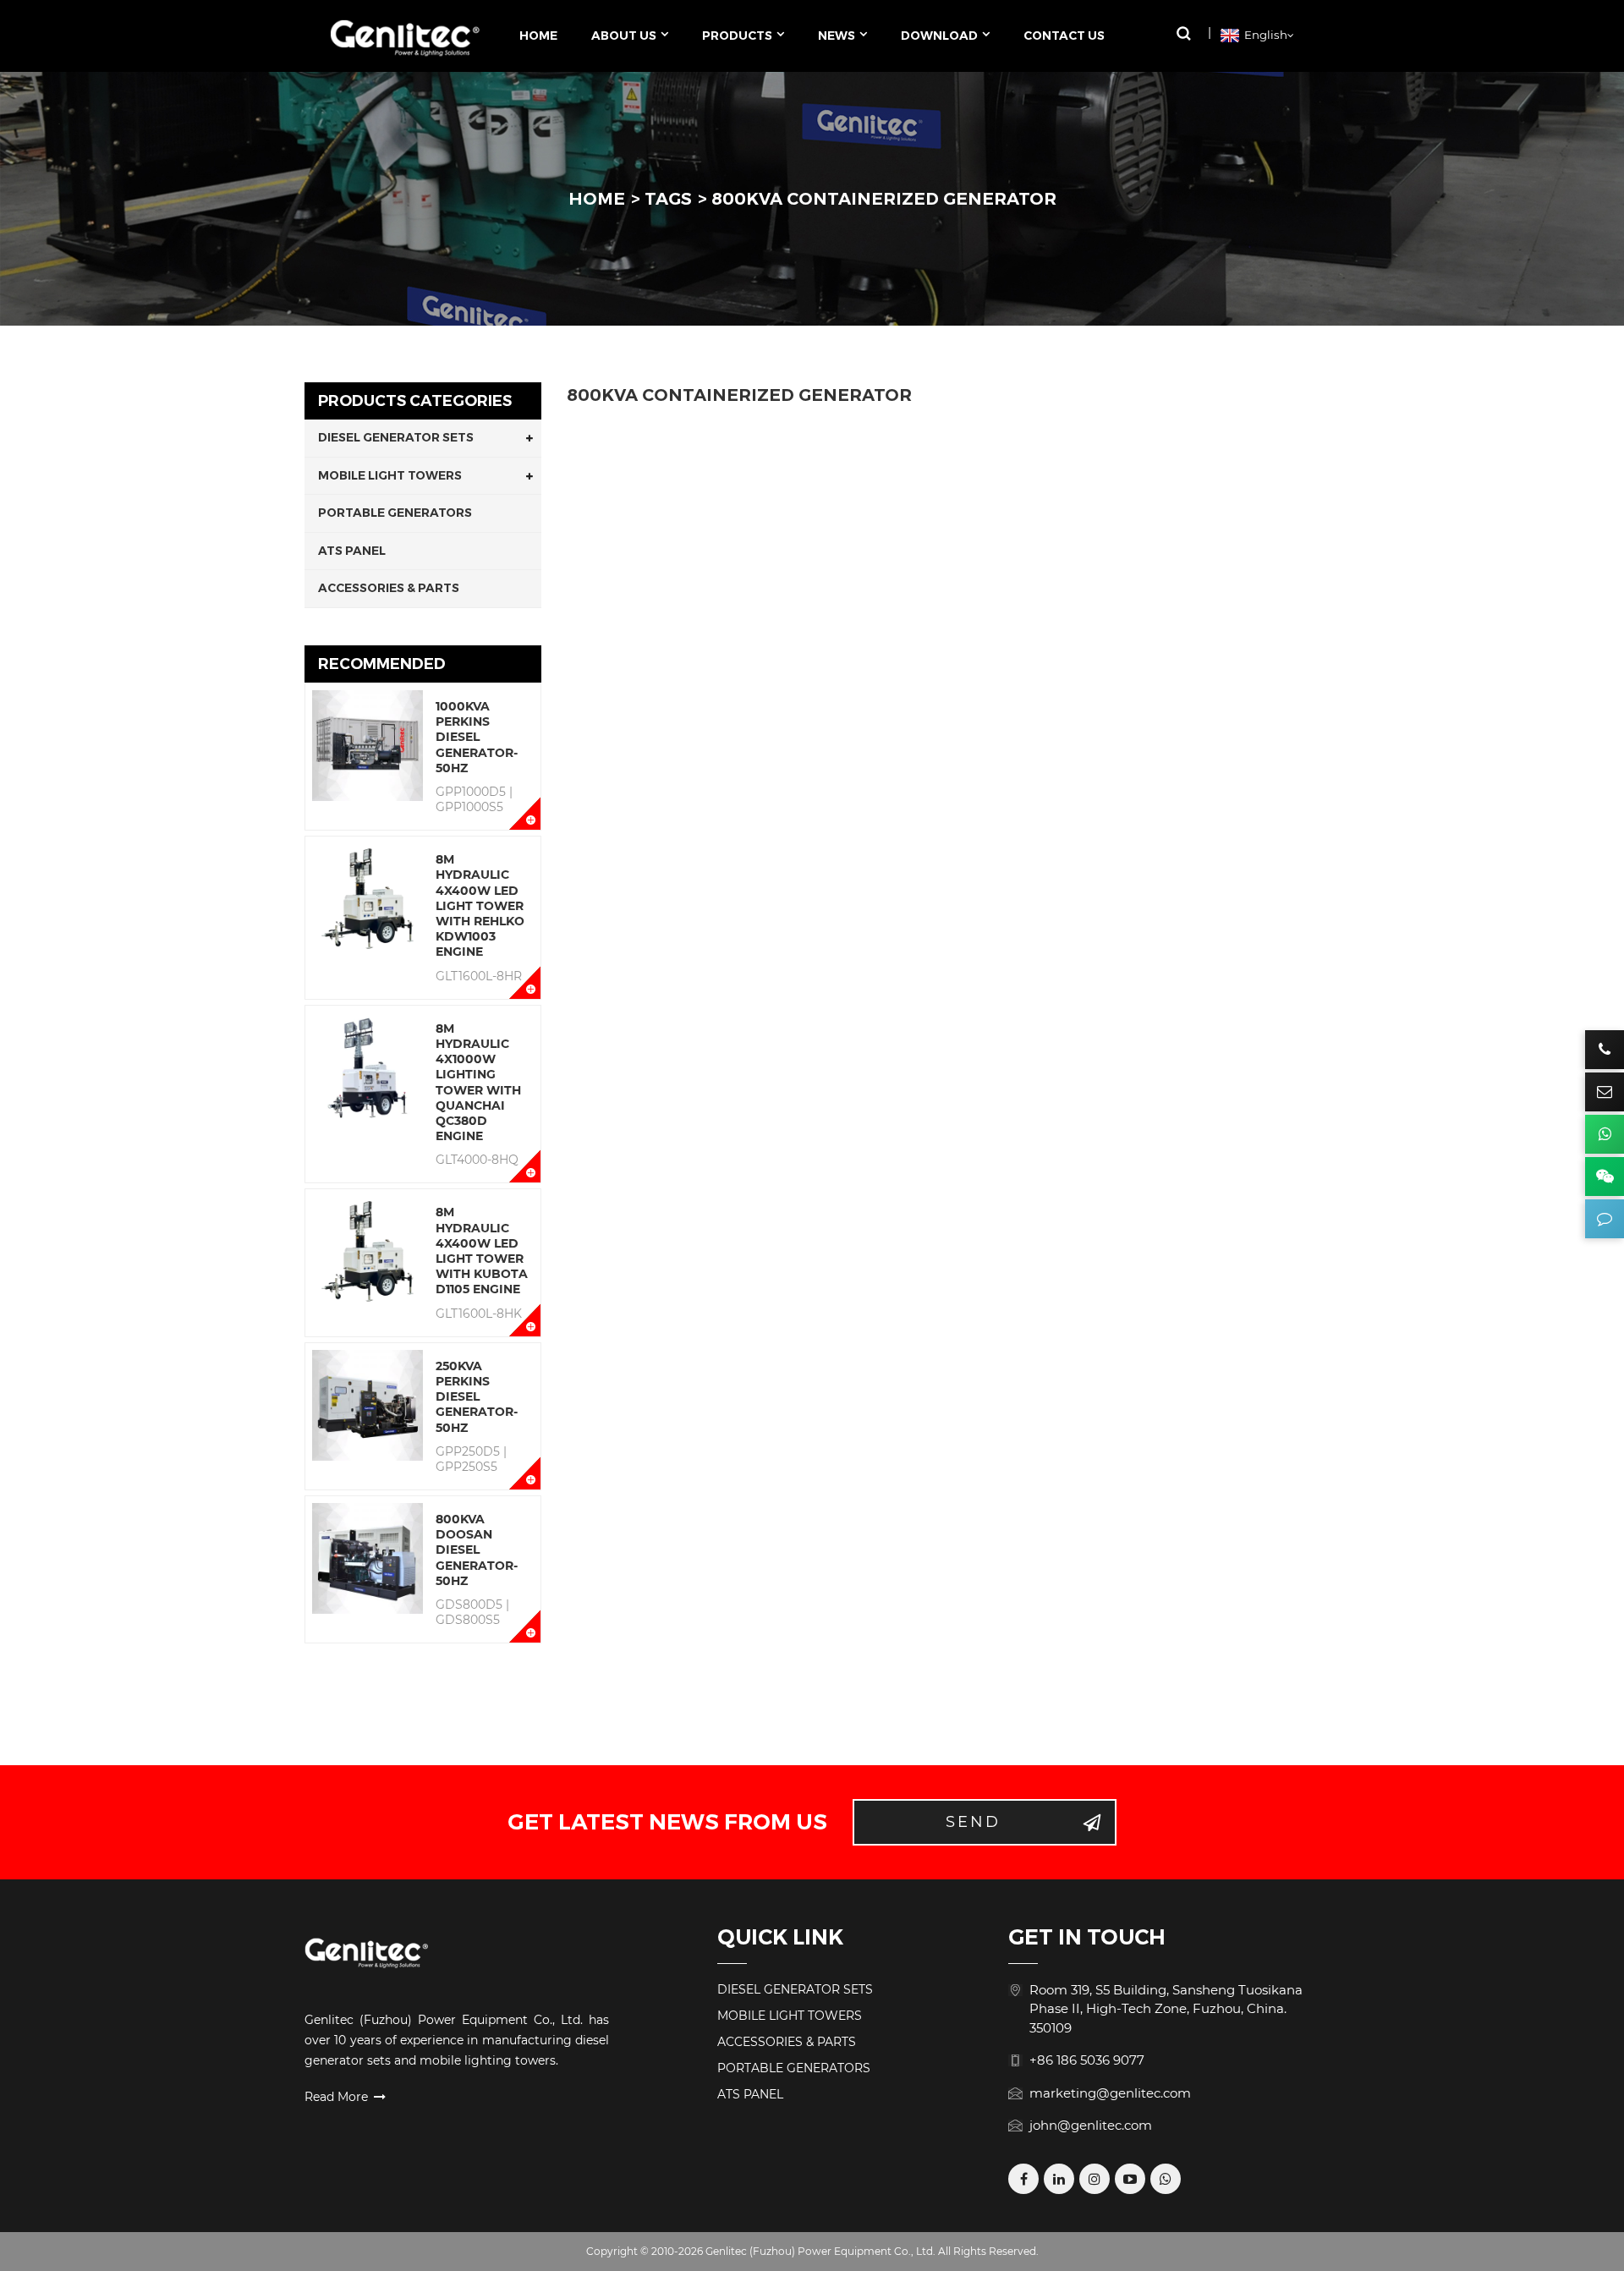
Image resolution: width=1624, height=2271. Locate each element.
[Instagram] (1095, 2179)
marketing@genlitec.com (1110, 2093)
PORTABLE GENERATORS (395, 513)
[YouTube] (1130, 2179)
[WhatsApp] (1166, 2179)
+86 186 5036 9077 (1087, 2060)
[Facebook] (1023, 2179)
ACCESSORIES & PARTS (389, 588)
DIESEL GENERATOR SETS (396, 437)
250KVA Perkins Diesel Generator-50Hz (477, 1397)
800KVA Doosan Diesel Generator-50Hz (477, 1550)
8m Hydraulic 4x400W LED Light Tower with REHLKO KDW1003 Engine (480, 905)
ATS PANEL (352, 551)
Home (597, 199)
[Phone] (1605, 1050)
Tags (668, 199)
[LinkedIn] (1059, 2179)
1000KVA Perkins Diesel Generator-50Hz (477, 737)
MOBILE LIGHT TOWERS (390, 475)
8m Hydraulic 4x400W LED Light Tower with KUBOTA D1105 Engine (482, 1251)
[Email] (1605, 1092)
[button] (1183, 33)
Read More (336, 2097)
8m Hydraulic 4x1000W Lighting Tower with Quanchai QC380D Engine (478, 1082)
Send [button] (973, 1822)
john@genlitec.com (1091, 2125)
